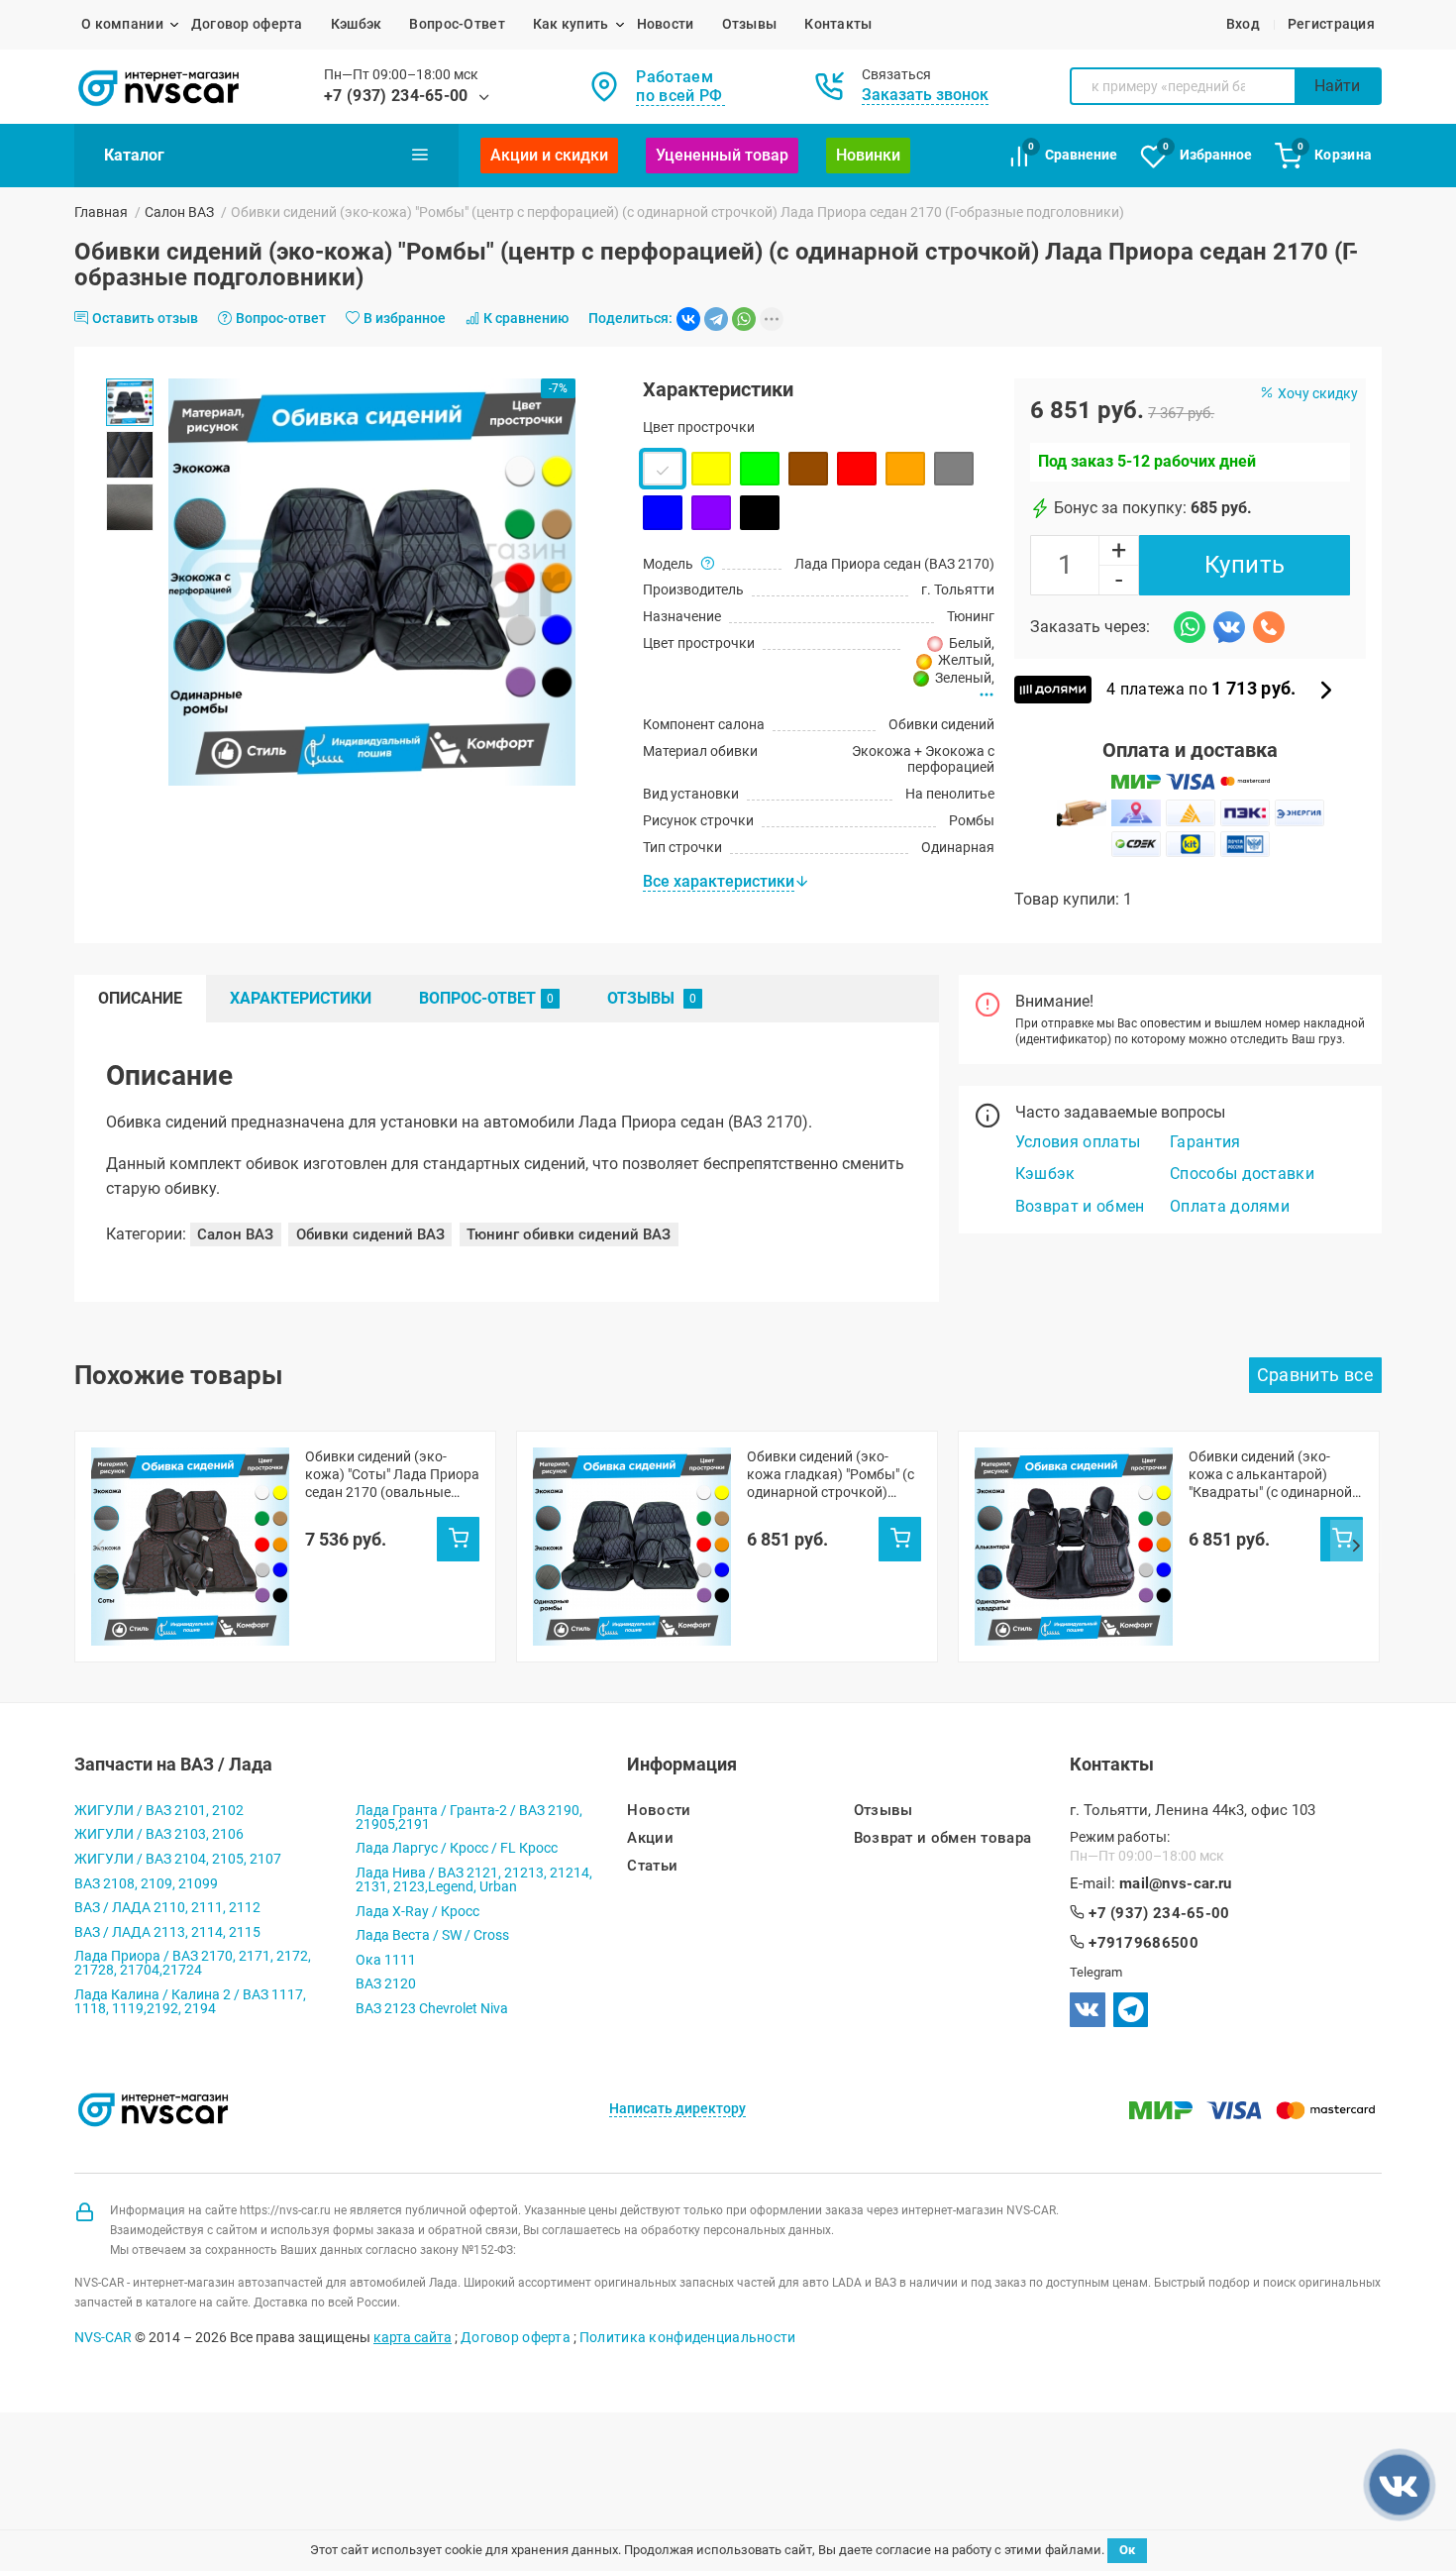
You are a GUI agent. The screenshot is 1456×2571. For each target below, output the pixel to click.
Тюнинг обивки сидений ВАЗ (569, 1234)
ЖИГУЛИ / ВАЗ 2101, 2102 (159, 1810)
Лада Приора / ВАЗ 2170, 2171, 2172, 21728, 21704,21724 (193, 1963)
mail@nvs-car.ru (1176, 1884)
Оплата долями (1230, 1206)
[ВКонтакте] (688, 319)
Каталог (134, 155)
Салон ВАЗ (179, 212)
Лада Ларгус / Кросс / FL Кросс (457, 1848)
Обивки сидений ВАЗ (370, 1234)
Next (1356, 1547)
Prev (100, 1547)
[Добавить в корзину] (458, 1539)
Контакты (838, 24)
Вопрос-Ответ (457, 24)
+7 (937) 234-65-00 (396, 96)
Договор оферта (247, 24)
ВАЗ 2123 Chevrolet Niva (432, 2008)
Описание (140, 998)
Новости (666, 24)
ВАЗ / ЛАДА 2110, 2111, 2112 (167, 1907)
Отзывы (750, 24)
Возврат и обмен (1080, 1206)
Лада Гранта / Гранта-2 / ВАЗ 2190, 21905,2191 (469, 1817)
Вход (1243, 24)
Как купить (571, 24)
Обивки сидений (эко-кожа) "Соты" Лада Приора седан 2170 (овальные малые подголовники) (392, 1475)
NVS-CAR (103, 2337)
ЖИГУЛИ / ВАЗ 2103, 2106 (159, 1834)
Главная (101, 212)
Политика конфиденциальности (688, 2337)
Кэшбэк (357, 24)
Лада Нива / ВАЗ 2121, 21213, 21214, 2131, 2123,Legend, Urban (474, 1879)
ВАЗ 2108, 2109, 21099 (146, 1883)
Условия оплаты (1078, 1142)
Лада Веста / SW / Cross (432, 1935)
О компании (122, 24)
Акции (650, 1838)
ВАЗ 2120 (386, 1983)
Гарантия (1205, 1142)
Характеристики (301, 998)
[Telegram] (716, 319)
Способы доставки (1242, 1174)
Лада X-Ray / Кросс (417, 1911)
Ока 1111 (386, 1960)
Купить (1245, 565)
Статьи (652, 1866)
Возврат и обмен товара (943, 1838)
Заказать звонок (925, 95)
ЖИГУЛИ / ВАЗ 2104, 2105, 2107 (178, 1859)
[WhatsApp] (744, 319)
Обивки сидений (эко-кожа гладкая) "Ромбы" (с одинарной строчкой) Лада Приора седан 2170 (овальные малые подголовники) (831, 1475)
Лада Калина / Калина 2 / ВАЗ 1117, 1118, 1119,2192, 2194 (190, 2001)
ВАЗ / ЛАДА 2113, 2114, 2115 (167, 1932)
